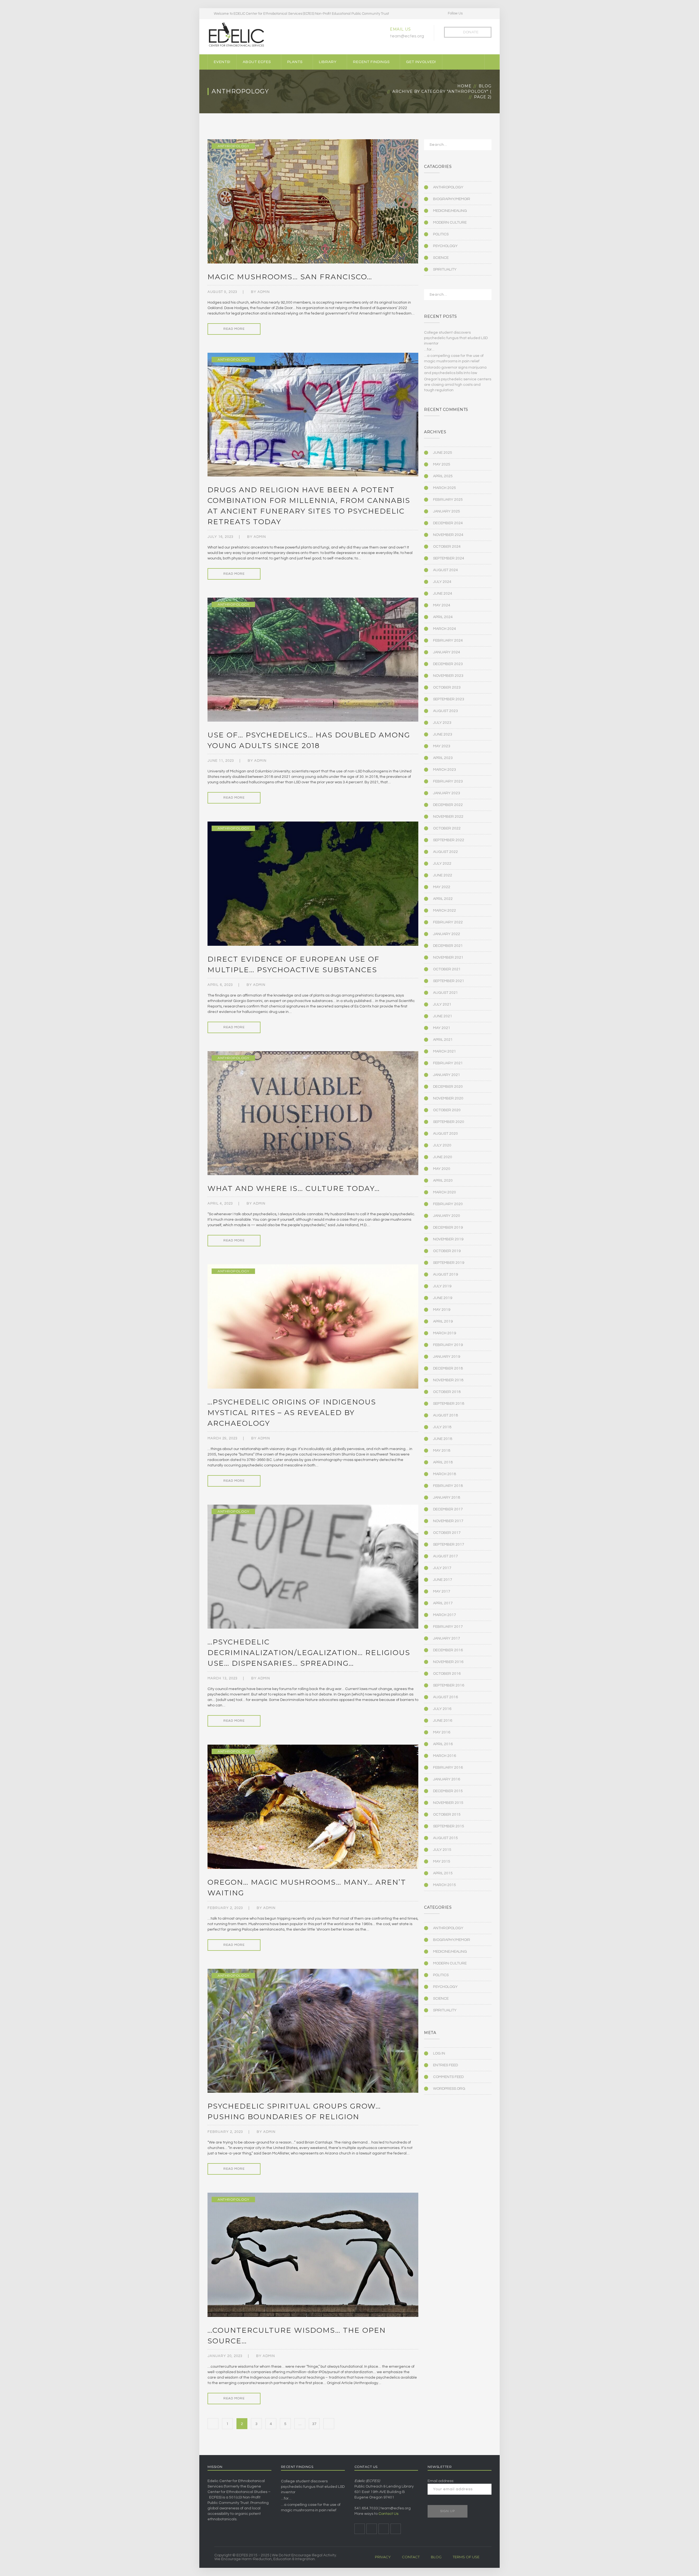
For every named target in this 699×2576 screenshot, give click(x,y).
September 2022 (449, 840)
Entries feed (445, 2065)
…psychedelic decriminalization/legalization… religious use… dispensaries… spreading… (309, 1653)
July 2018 (442, 1427)
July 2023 (442, 723)
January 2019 (447, 1357)
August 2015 (445, 1838)
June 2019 (443, 1298)
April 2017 (443, 1603)
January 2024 (447, 652)
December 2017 (448, 1509)
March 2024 (445, 629)
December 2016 (448, 1650)
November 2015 (448, 1803)
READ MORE (234, 329)
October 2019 (447, 1251)
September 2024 (449, 558)
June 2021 (443, 1016)
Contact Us (388, 2514)
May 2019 (442, 1310)
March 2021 (445, 1051)
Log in (439, 2053)
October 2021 (447, 969)
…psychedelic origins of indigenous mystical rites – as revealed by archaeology (292, 1413)
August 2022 (445, 852)
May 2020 (442, 1169)
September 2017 (449, 1545)
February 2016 (448, 1768)
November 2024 (448, 535)
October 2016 (447, 1674)
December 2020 (448, 1087)
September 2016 (449, 1685)
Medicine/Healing (450, 211)
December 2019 (448, 1228)
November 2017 (448, 1521)
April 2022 (443, 899)
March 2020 (445, 1192)
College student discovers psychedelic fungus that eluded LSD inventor (456, 338)
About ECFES (257, 62)
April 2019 (443, 1321)
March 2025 (445, 488)
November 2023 (448, 676)
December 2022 (448, 805)
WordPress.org (449, 2089)
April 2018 (443, 1462)
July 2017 (442, 1568)
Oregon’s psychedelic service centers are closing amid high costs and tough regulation (458, 385)
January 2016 (447, 1779)
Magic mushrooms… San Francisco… (290, 277)
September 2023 (449, 699)
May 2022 (442, 887)
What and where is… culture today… (294, 1188)
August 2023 (445, 711)
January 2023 (447, 793)
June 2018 (443, 1439)
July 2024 (442, 582)
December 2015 (448, 1791)
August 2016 (445, 1697)
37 (314, 2424)
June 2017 (443, 1580)
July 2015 (442, 1850)
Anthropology (233, 146)
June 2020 (443, 1157)
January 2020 (447, 1216)
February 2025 (448, 500)
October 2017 (447, 1533)
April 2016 (443, 1744)
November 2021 (448, 958)
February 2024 (448, 641)
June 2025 (443, 453)
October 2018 (447, 1392)
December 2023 (448, 664)
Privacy (383, 2557)
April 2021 (443, 1040)
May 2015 (442, 1861)
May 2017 (442, 1591)
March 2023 (445, 770)
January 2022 (447, 934)
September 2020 (449, 1122)
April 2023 (443, 758)
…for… (429, 349)
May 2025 (442, 464)
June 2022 (443, 875)
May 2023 (442, 746)
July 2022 (442, 864)
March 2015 (445, 1885)
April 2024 (443, 617)
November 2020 (448, 1098)
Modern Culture (450, 223)
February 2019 (448, 1345)
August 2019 (445, 1274)
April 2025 (443, 476)
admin (264, 292)
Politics (441, 234)
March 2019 (445, 1333)
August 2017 (445, 1556)
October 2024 (447, 547)
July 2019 (442, 1286)
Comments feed (448, 2077)
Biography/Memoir (452, 199)
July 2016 (442, 1709)
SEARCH (484, 147)
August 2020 (445, 1134)
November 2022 (448, 817)
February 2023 (448, 781)
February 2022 (448, 922)
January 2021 (447, 1075)
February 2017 (448, 1627)
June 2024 (443, 594)
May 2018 (442, 1451)
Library (328, 62)
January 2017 (447, 1638)
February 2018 (448, 1486)
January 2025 (447, 511)
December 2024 (448, 523)
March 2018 (445, 1474)
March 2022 (445, 911)
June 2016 (443, 1721)
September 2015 (449, 1826)
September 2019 (449, 1263)
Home (464, 86)
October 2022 (447, 828)
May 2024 (442, 605)
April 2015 (443, 1873)
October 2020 (447, 1110)
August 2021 (445, 993)
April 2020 (443, 1181)
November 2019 (448, 1239)
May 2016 (442, 1732)
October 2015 (447, 1815)
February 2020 (448, 1204)
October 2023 (447, 687)
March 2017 (445, 1615)
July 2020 (442, 1145)
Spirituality (445, 269)
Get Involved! (421, 62)
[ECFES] (236, 35)
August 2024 (445, 570)
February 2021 (448, 1063)
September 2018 (449, 1404)
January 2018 (447, 1498)
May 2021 (442, 1028)
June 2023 (443, 734)
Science (441, 258)
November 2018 (448, 1380)
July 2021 (442, 1004)
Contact (411, 2557)
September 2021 (449, 981)
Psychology (445, 246)
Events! (222, 62)
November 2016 (448, 1662)
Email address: (441, 2481)
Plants (295, 62)
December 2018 (448, 1368)
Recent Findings (371, 62)
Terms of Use (466, 2557)
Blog (485, 86)
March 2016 (445, 1756)
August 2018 (445, 1415)
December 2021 (448, 946)
